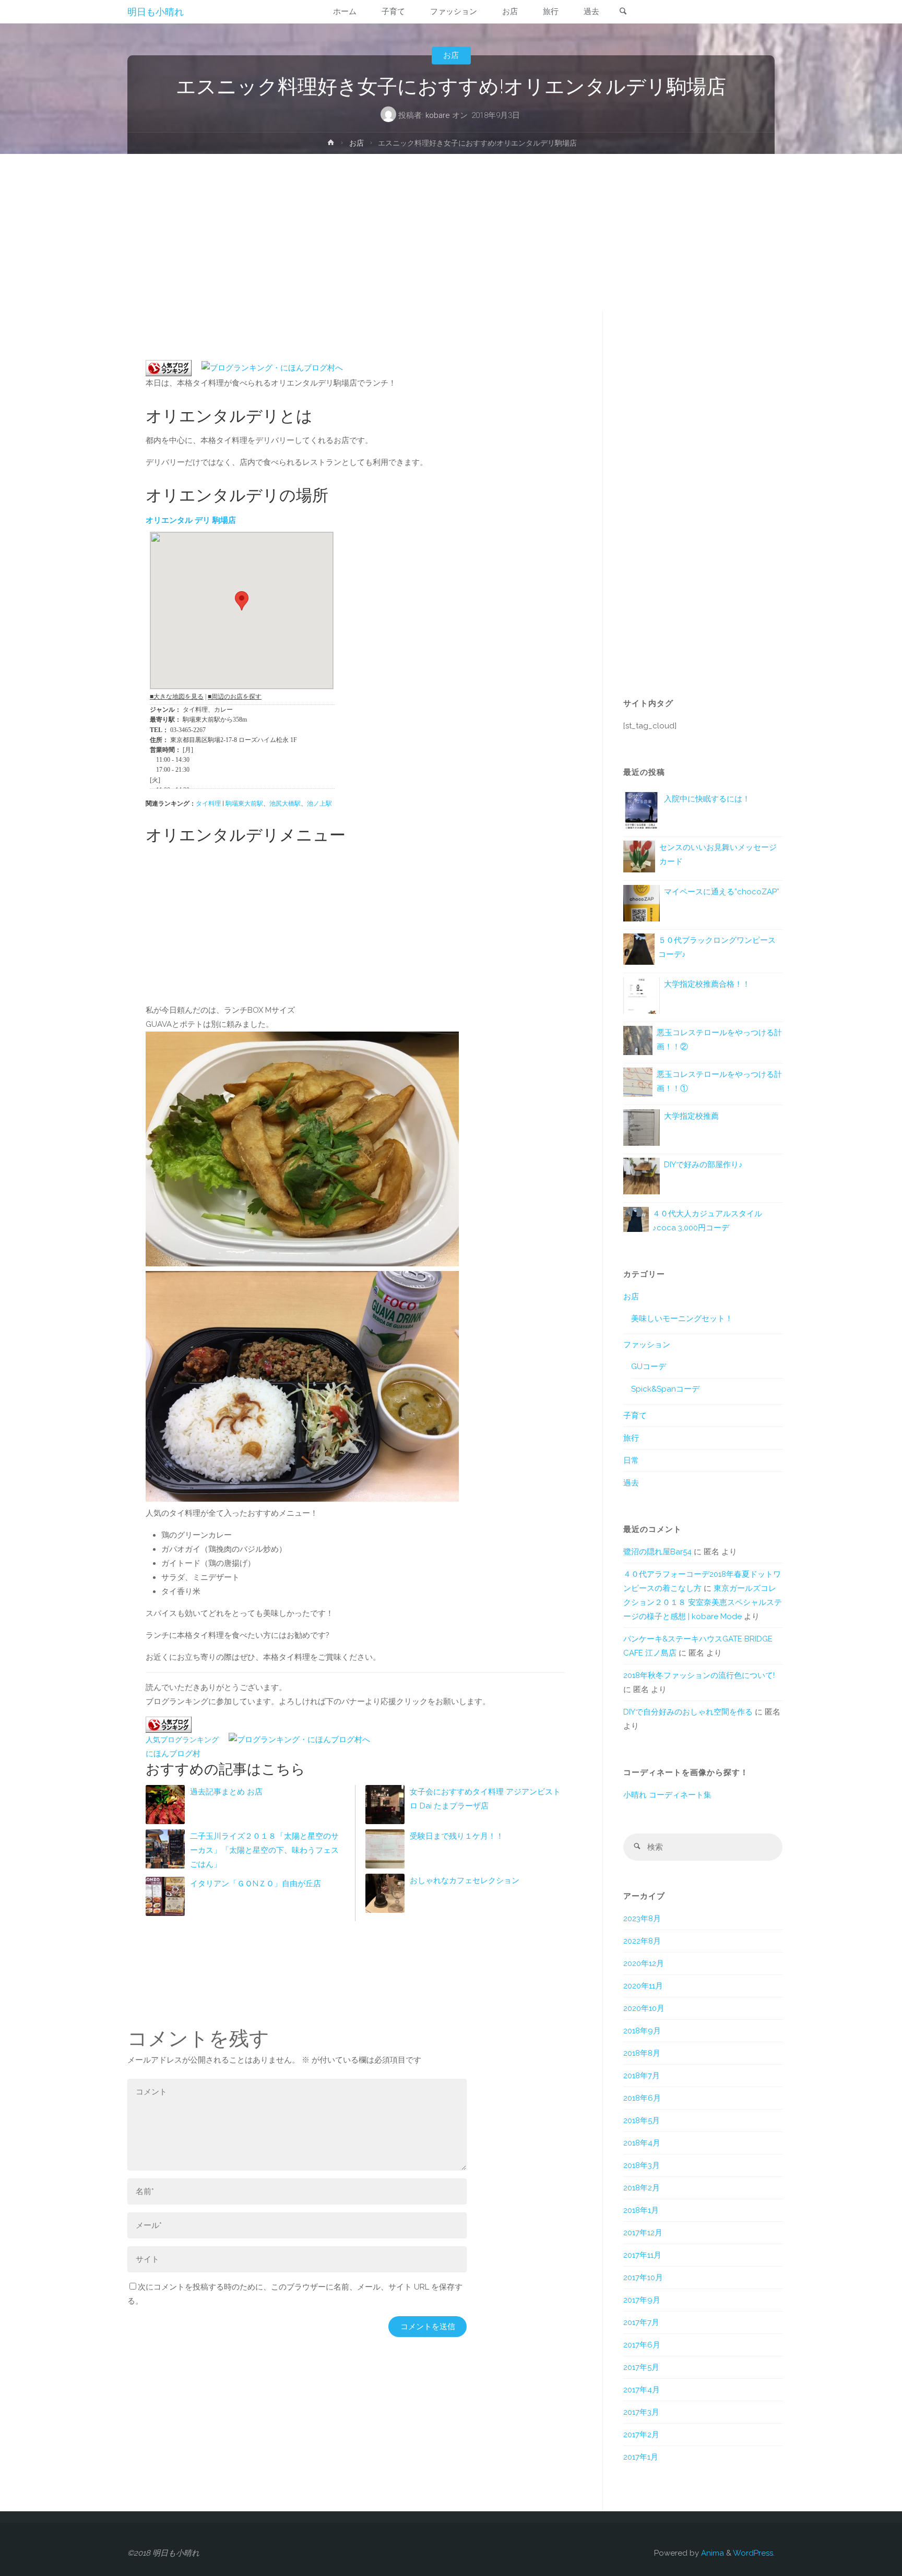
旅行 (631, 1438)
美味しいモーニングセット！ (682, 1319)
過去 (631, 1483)
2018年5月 (642, 2120)
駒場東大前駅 (244, 804)
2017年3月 (641, 2412)
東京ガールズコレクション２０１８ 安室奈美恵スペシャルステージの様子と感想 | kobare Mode (703, 1602)
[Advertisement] (451, 232)
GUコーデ (649, 1367)
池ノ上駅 (319, 804)
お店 (451, 55)
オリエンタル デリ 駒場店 (191, 520)
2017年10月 (643, 2278)
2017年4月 (642, 2390)
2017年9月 (642, 2300)
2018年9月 (642, 2031)
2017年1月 (641, 2457)
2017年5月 (641, 2367)
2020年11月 (643, 1986)
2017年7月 (641, 2322)
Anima (711, 2553)
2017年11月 (642, 2255)
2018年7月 (642, 2076)
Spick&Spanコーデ (665, 1389)
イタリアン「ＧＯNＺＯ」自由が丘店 (256, 1884)
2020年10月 (644, 2008)
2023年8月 (642, 1919)
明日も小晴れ (156, 12)
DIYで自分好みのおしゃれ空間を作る (688, 1712)
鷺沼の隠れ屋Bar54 (657, 1552)
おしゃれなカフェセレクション (465, 1880)
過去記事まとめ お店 (226, 1792)
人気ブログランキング (182, 1740)
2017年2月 (641, 2435)
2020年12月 (644, 1963)
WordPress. (754, 2553)
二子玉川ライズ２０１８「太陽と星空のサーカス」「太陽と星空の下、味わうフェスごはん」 (264, 1850)
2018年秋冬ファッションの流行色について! (699, 1675)
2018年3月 (642, 2165)
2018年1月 (641, 2210)
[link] (623, 12)
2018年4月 (642, 2143)
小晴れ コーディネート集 (667, 1795)
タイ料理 (208, 804)
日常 (631, 1460)
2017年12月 (643, 2233)
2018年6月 (642, 2098)
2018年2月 (642, 2188)
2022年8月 (642, 1941)
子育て (635, 1416)
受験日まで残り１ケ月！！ (457, 1836)
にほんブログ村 (173, 1754)
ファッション (647, 1345)
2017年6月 (642, 2345)
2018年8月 (642, 2053)
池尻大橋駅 (285, 804)
